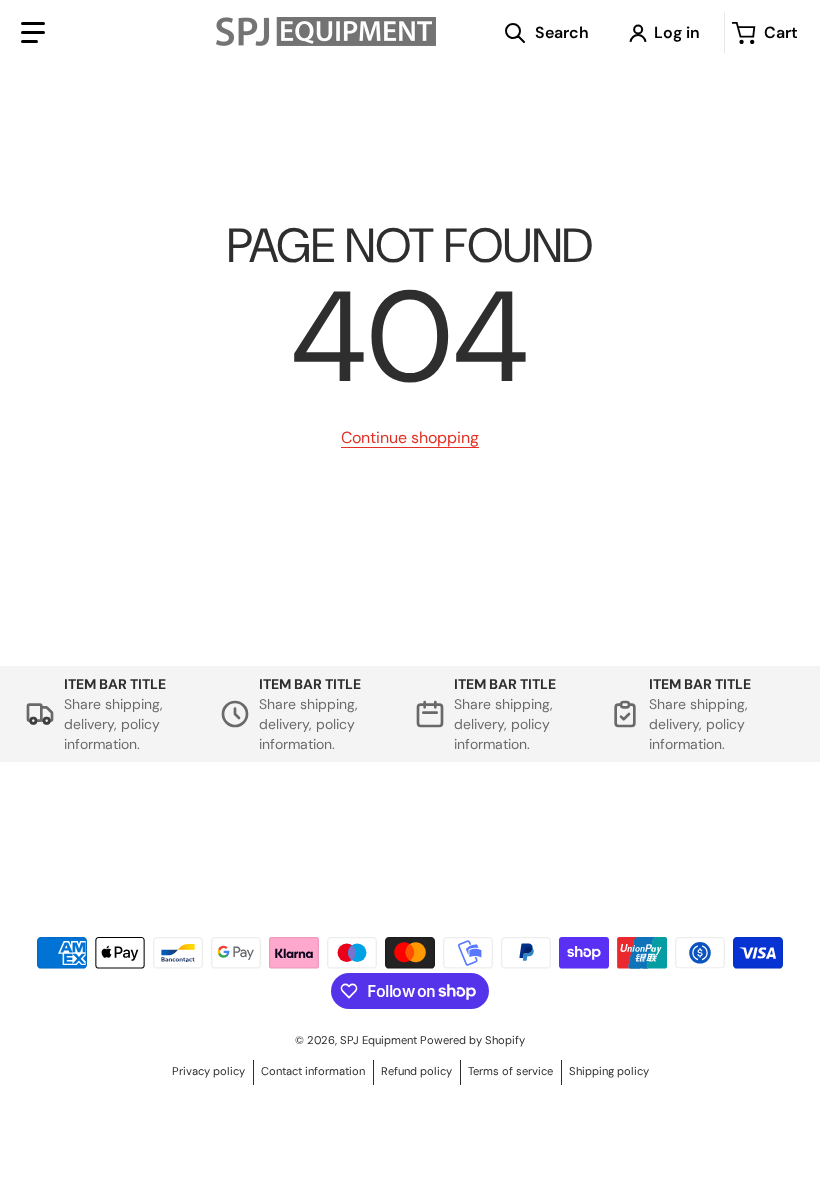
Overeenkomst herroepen (106, 853)
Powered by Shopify (472, 1040)
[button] (33, 33)
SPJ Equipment (380, 1040)
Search (105, 832)
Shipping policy (609, 1071)
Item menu (512, 832)
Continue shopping (410, 437)
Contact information (313, 1071)
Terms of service (510, 1071)
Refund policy (416, 1071)
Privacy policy (208, 1071)
